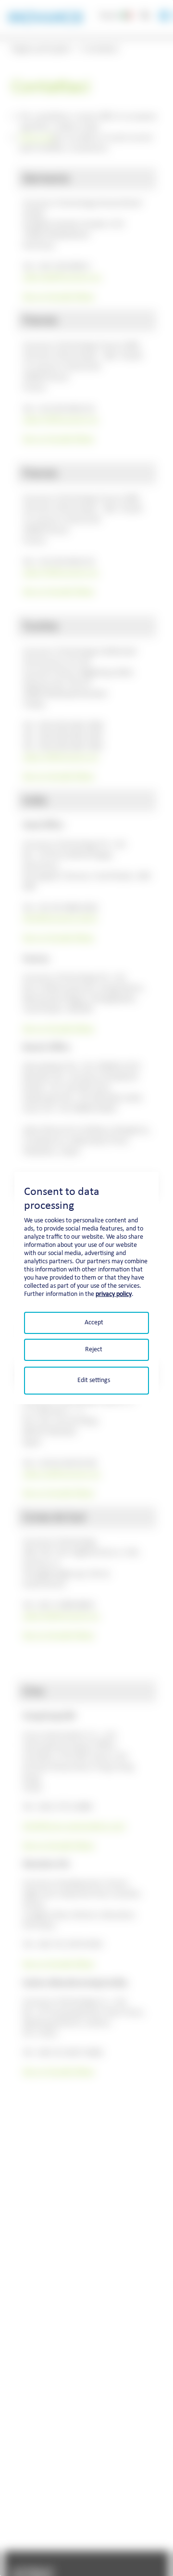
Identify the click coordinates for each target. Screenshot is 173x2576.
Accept (94, 1322)
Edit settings (94, 1380)
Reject (94, 1350)
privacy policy (114, 1294)
